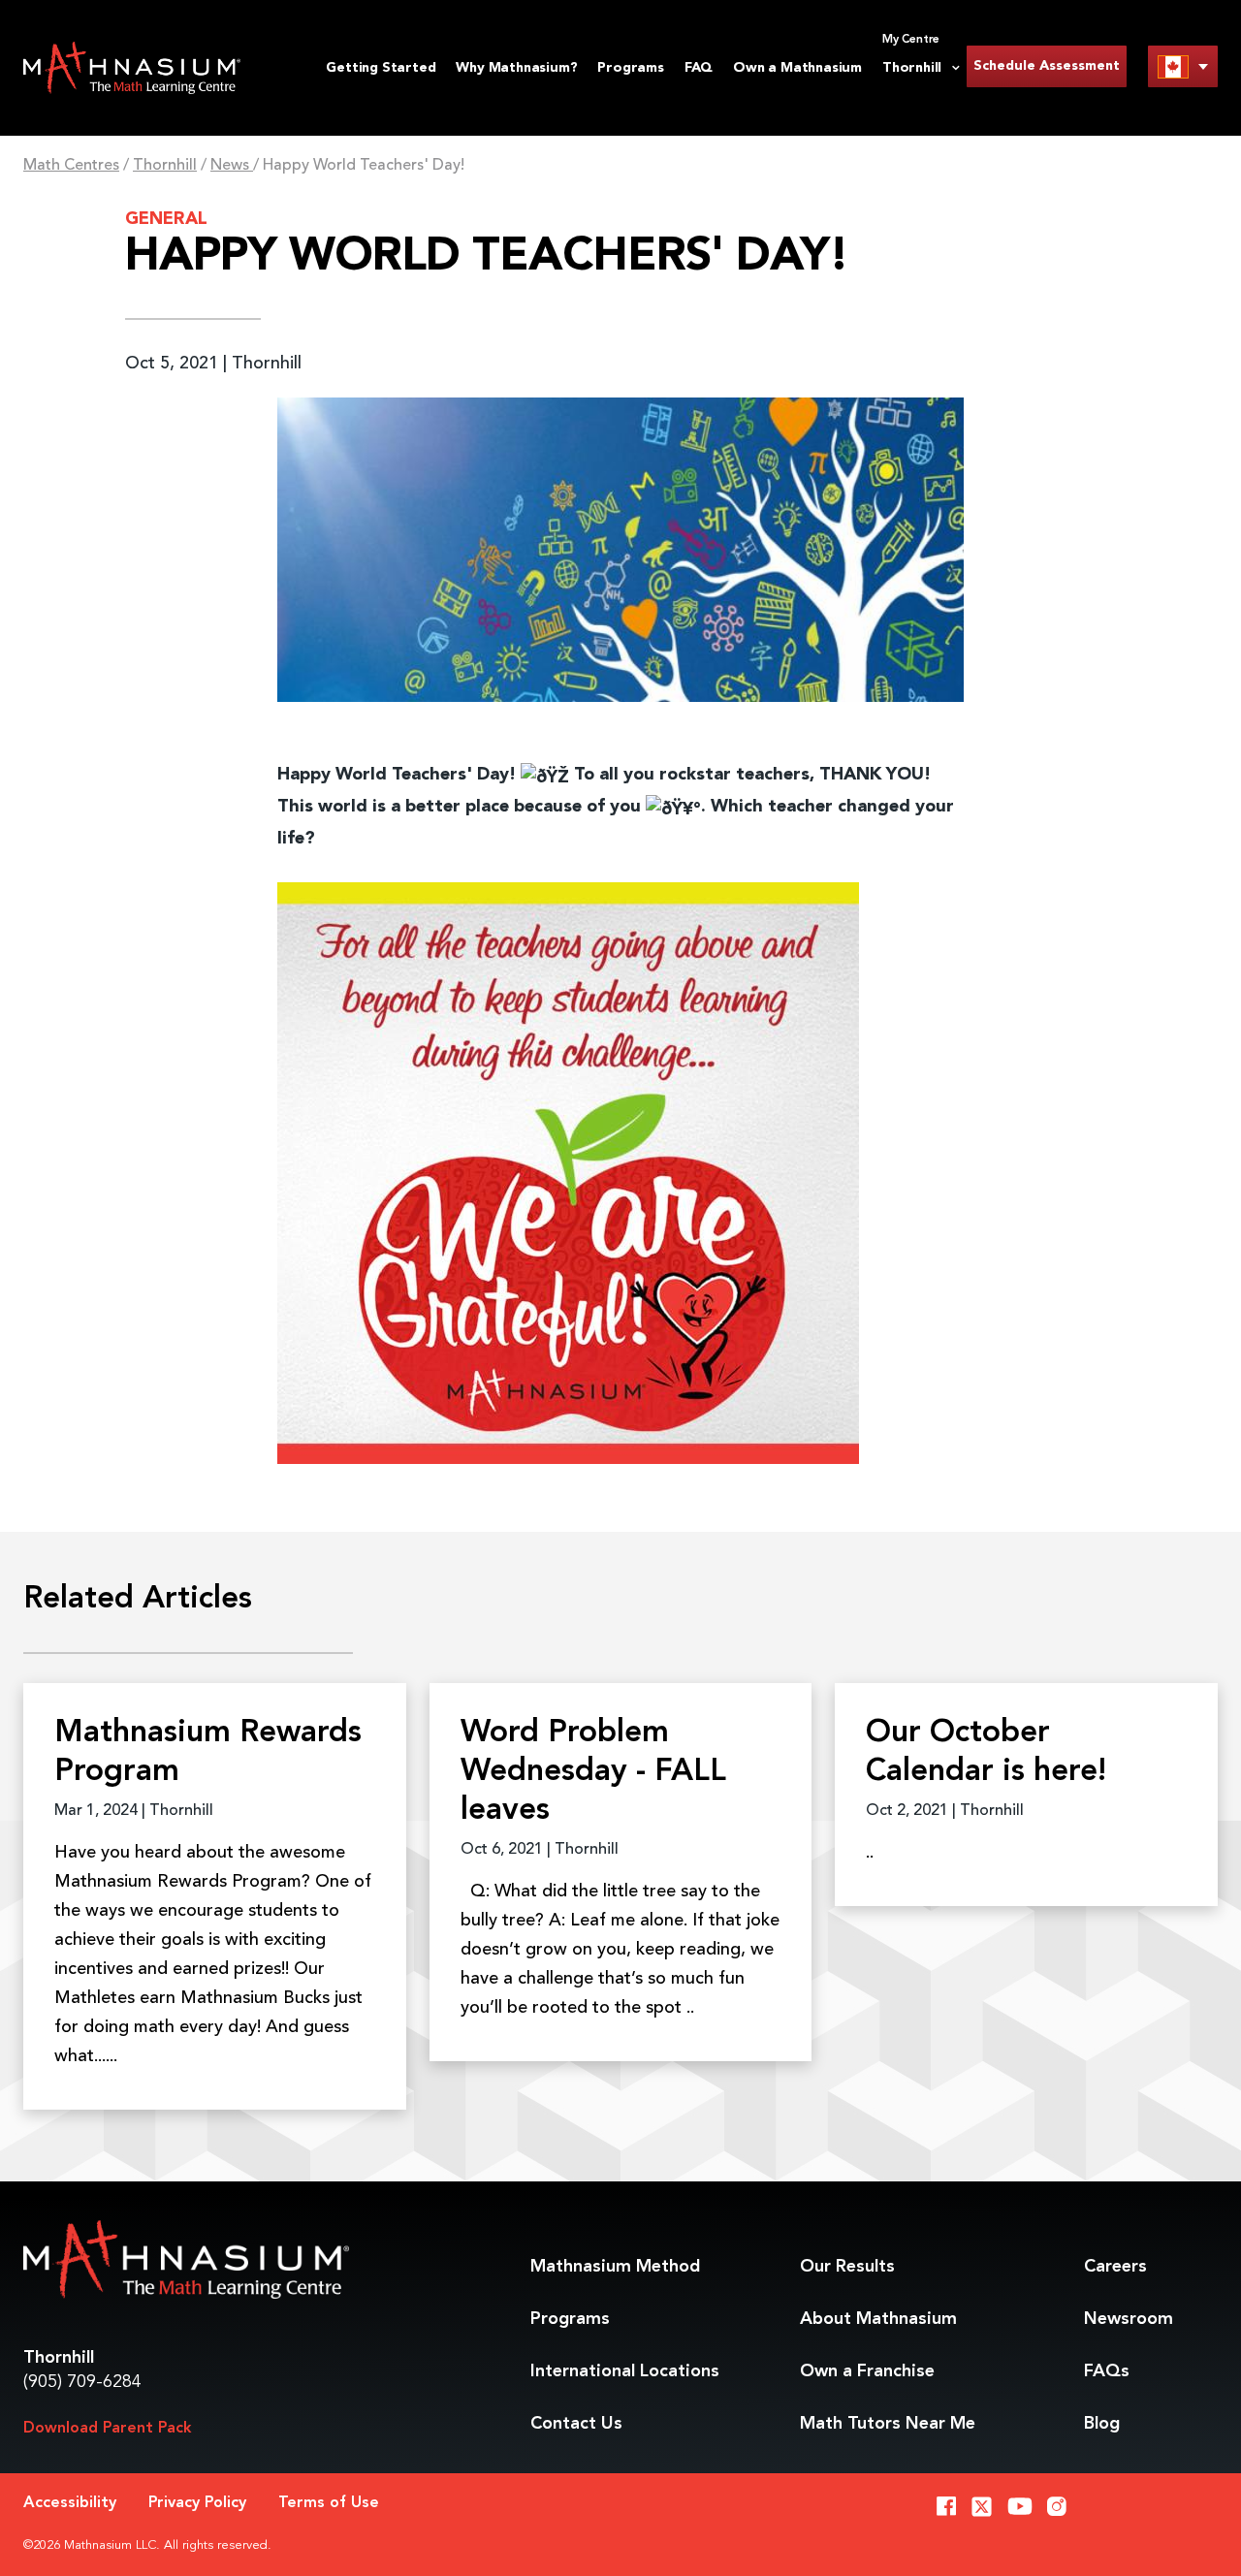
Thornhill (165, 166)
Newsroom (1129, 2319)
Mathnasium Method (615, 2267)
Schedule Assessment (1047, 66)
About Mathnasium (878, 2319)
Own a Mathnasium (797, 68)
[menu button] (1183, 66)
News (232, 166)
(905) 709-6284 (82, 2382)
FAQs (1107, 2371)
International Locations (625, 2371)
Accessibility (70, 2503)
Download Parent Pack (108, 2429)
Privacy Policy (197, 2503)
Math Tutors (888, 2424)
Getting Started (381, 68)
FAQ (699, 68)
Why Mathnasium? (516, 68)
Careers (1115, 2267)
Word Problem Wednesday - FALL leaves (593, 1772)
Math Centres (71, 166)
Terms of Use (329, 2503)
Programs (630, 68)
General (166, 219)
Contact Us (576, 2424)
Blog (1102, 2424)
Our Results (847, 2267)
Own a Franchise (867, 2371)
